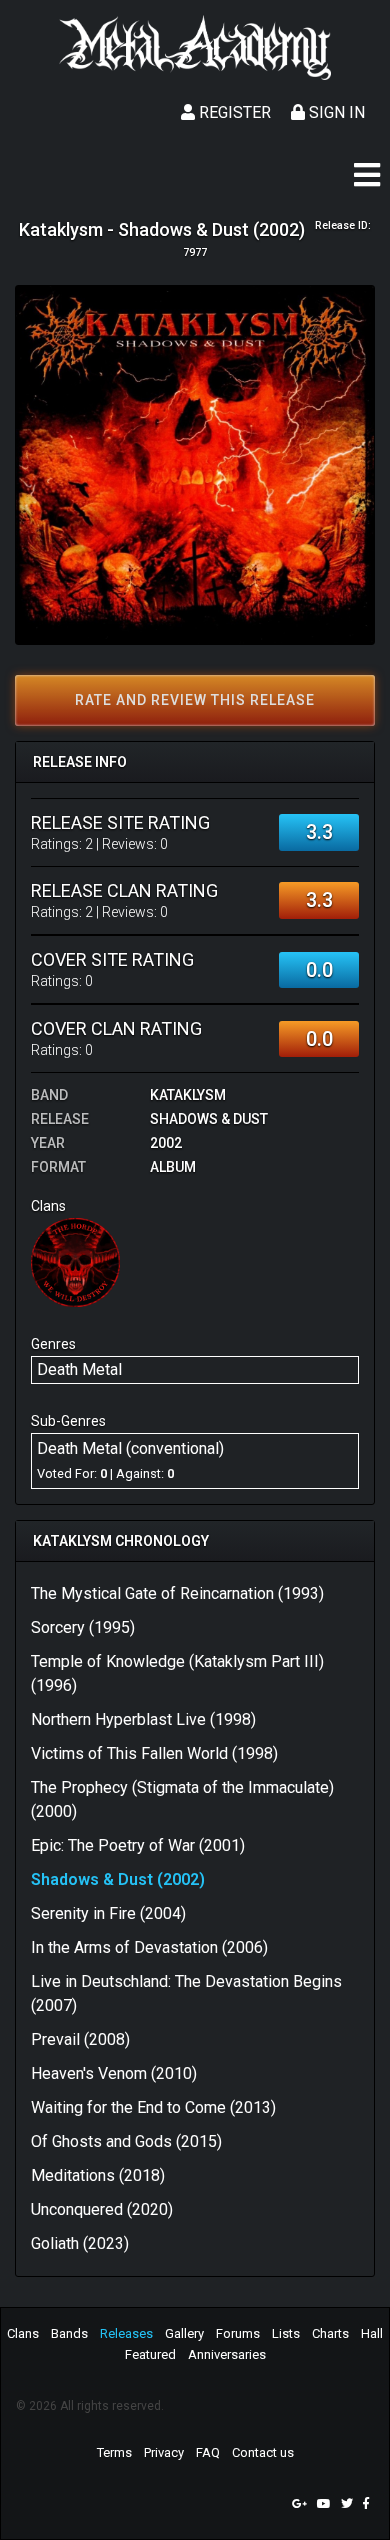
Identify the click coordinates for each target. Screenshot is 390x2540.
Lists (286, 2333)
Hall (372, 2333)
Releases (126, 2333)
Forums (238, 2333)
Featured (150, 2354)
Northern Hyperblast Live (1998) (143, 1719)
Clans (23, 2333)
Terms (114, 2452)
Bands (69, 2333)
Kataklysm (188, 1095)
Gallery (184, 2333)
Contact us (263, 2452)
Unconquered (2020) (102, 2209)
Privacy (164, 2452)
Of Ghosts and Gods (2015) (126, 2141)
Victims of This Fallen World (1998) (154, 1753)
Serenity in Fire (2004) (108, 1913)
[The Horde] (75, 1261)
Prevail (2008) (80, 2039)
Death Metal (79, 1369)
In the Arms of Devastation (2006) (149, 1947)
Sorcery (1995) (83, 1627)
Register (233, 112)
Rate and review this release (195, 700)
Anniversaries (227, 2354)
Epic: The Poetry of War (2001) (138, 1845)
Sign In (335, 112)
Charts (330, 2333)
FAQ (208, 2452)
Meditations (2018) (98, 2175)
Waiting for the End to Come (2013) (153, 2107)
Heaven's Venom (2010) (114, 2073)
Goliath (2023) (80, 2243)
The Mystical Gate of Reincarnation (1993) (177, 1593)
